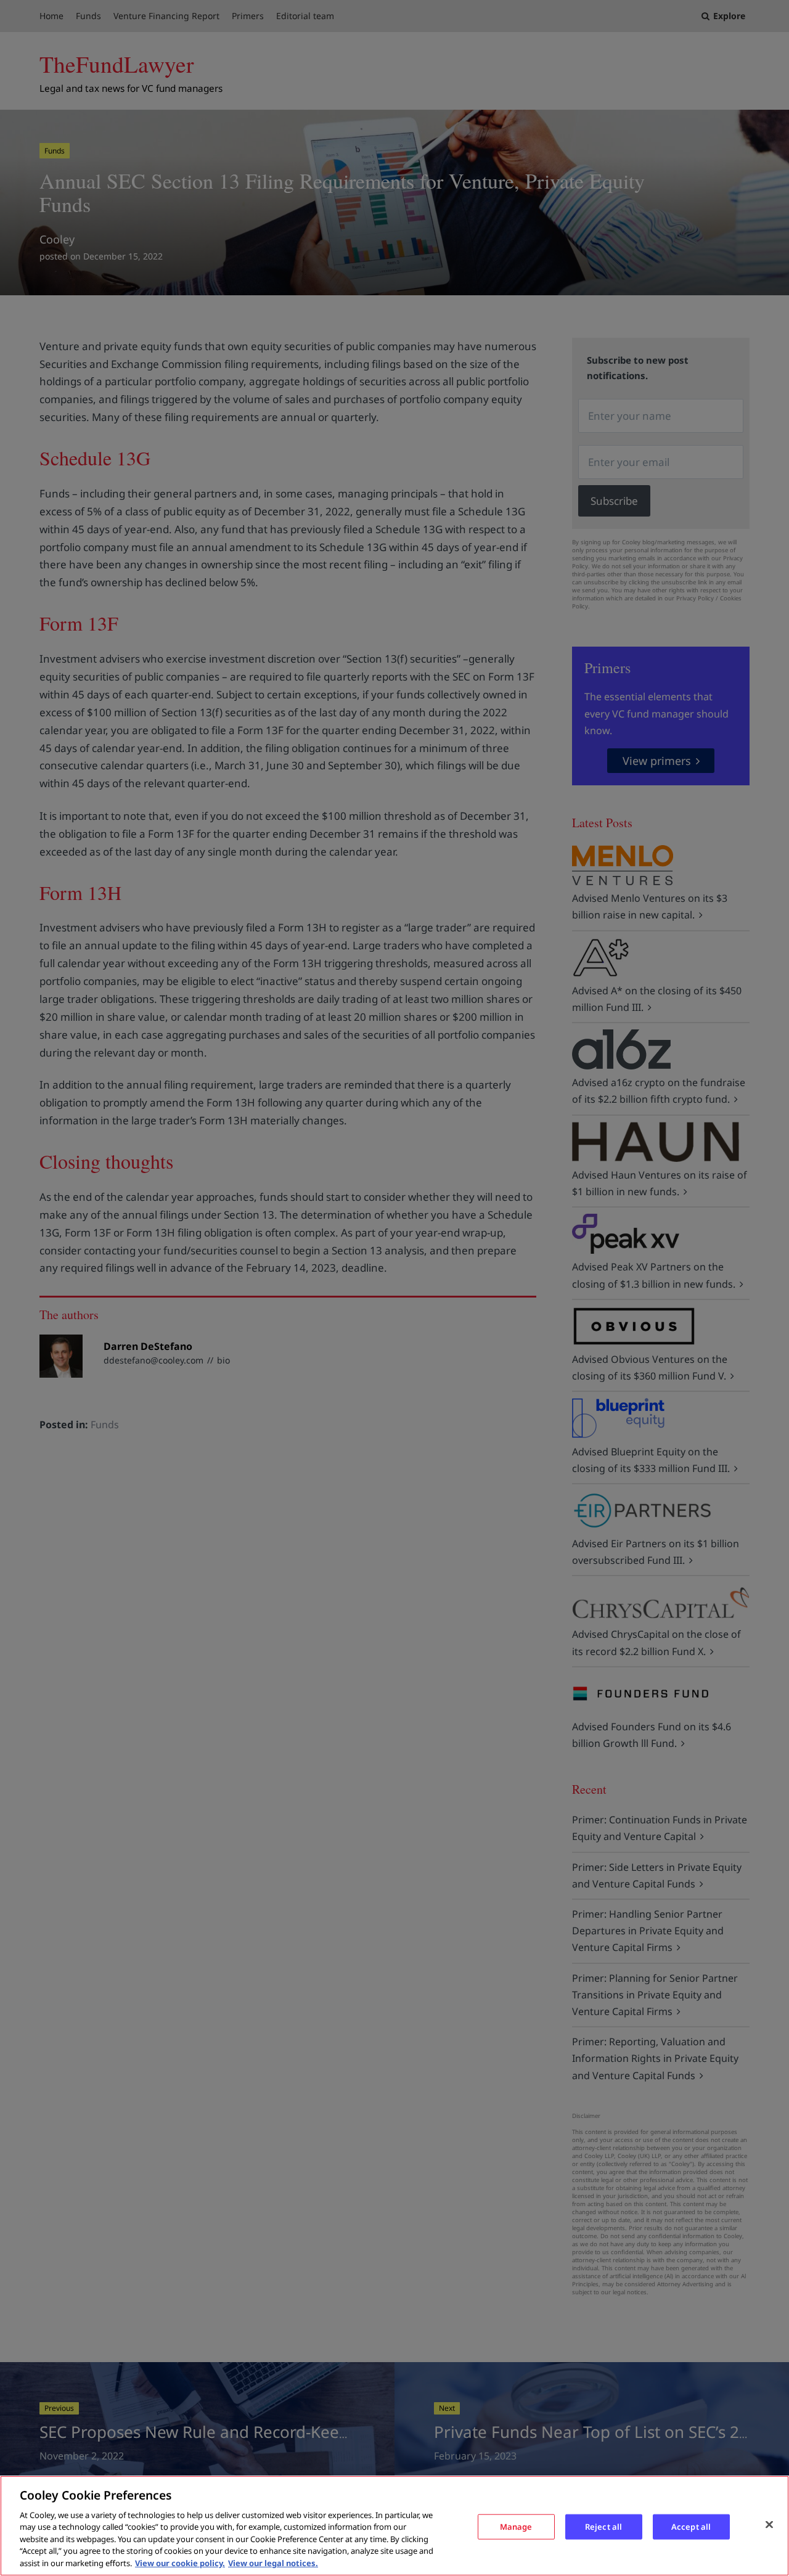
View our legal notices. (273, 2563)
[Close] (769, 2524)
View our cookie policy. (180, 2563)
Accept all (691, 2526)
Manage (516, 2526)
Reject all (603, 2526)
